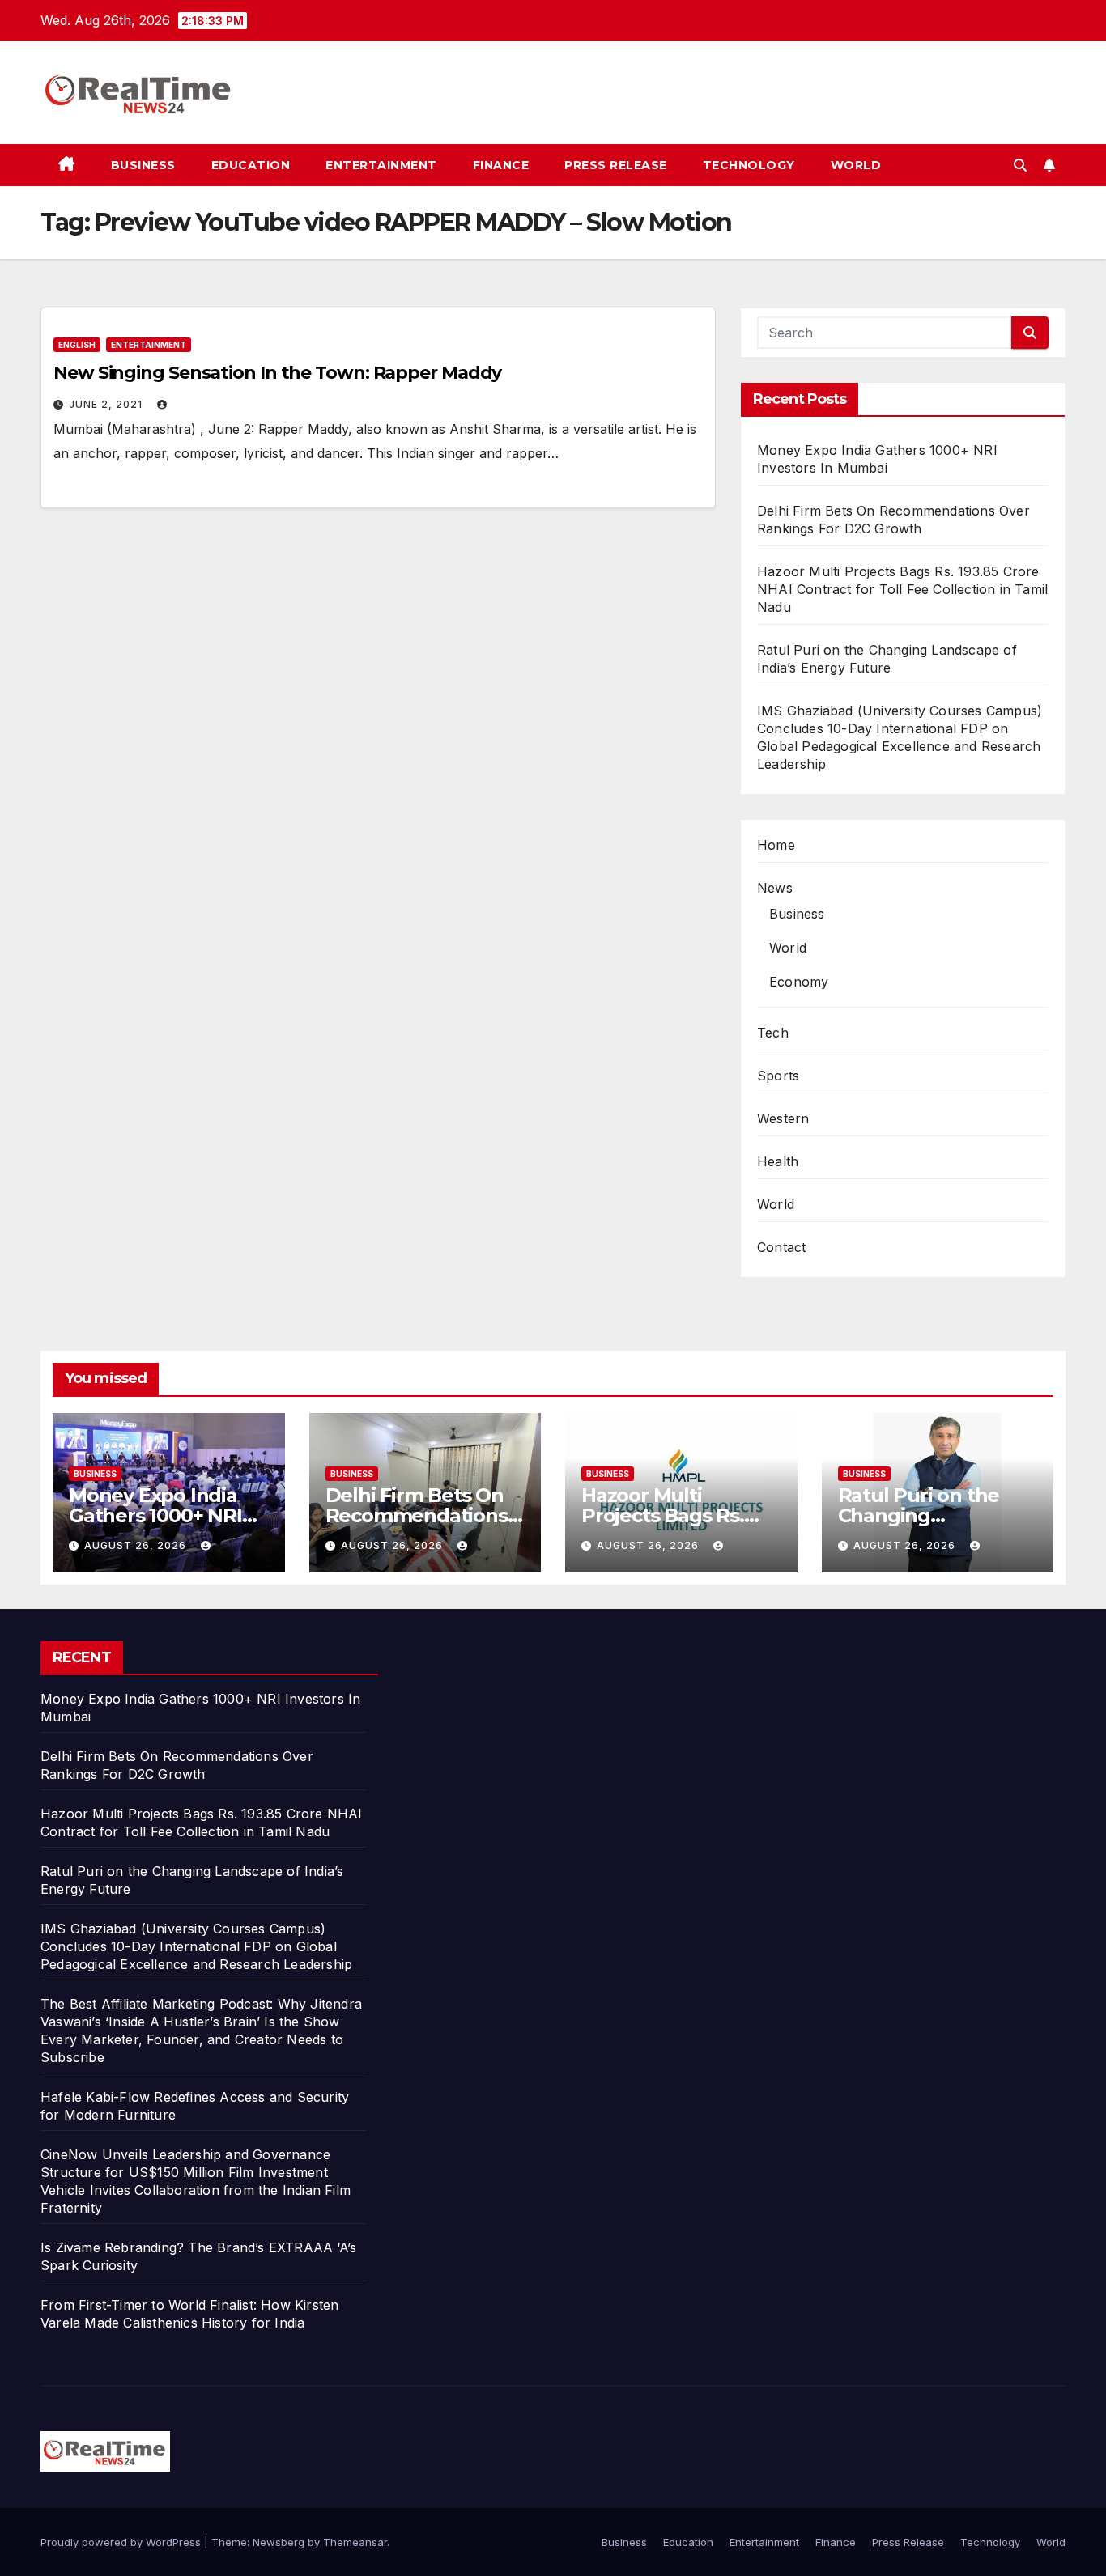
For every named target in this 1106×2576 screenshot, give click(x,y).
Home (776, 845)
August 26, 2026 (137, 1545)
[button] (1020, 165)
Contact (781, 1247)
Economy (799, 982)
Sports (778, 1076)
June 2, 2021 (107, 404)
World (856, 165)
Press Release (616, 165)
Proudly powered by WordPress (122, 2542)
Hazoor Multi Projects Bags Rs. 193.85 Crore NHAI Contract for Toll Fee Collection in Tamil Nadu (902, 589)
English (77, 345)
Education (251, 165)
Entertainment (381, 165)
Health (778, 1161)
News (775, 888)
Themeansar (355, 2542)
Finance (501, 165)
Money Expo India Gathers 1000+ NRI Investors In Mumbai (166, 1515)
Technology (749, 165)
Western (783, 1118)
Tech (773, 1033)
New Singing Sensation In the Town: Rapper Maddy (277, 373)
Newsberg (279, 2542)
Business (143, 165)
